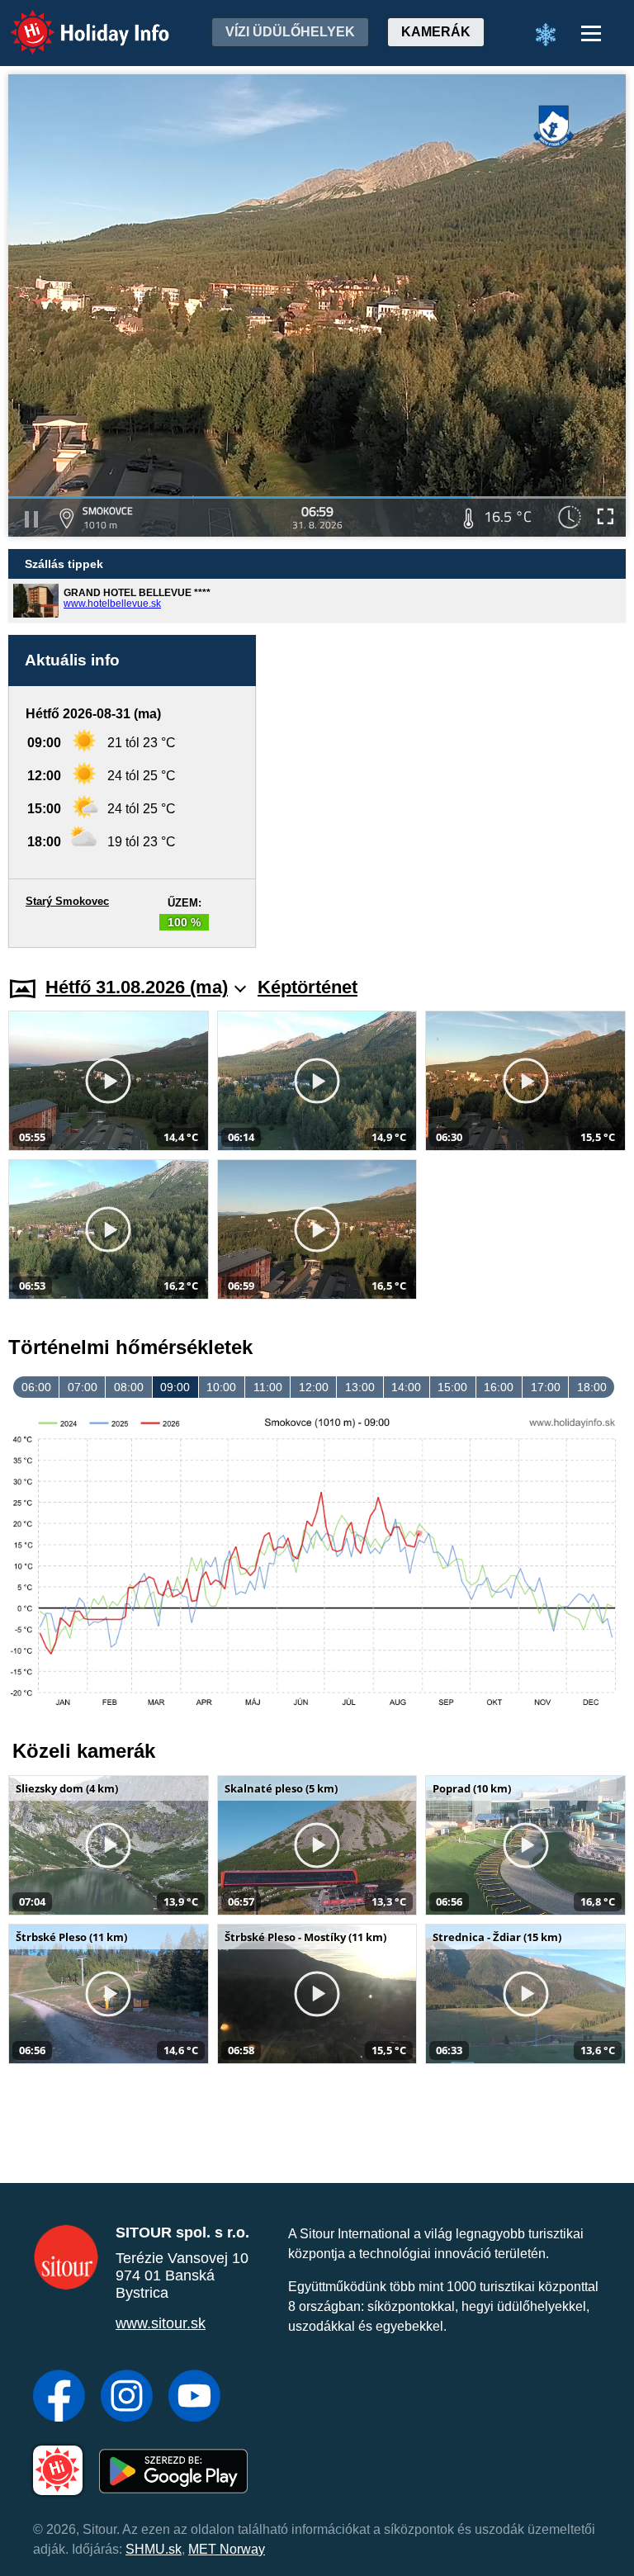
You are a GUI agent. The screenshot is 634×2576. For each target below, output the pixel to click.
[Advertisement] (449, 791)
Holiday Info (75, 21)
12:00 (314, 1387)
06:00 (36, 1387)
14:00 (406, 1387)
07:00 (83, 1387)
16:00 (499, 1387)
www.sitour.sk (161, 2323)
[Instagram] (127, 2398)
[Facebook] (59, 2398)
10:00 (221, 1387)
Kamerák (436, 32)
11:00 (268, 1387)
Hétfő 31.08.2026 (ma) (137, 987)
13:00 (360, 1387)
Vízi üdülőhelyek (290, 32)
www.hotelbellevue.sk (112, 604)
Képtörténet (308, 987)
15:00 (452, 1387)
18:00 (592, 1387)
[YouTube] (194, 2398)
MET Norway (227, 2549)
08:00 (129, 1387)
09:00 (175, 1387)
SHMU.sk (154, 2549)
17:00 (546, 1387)
